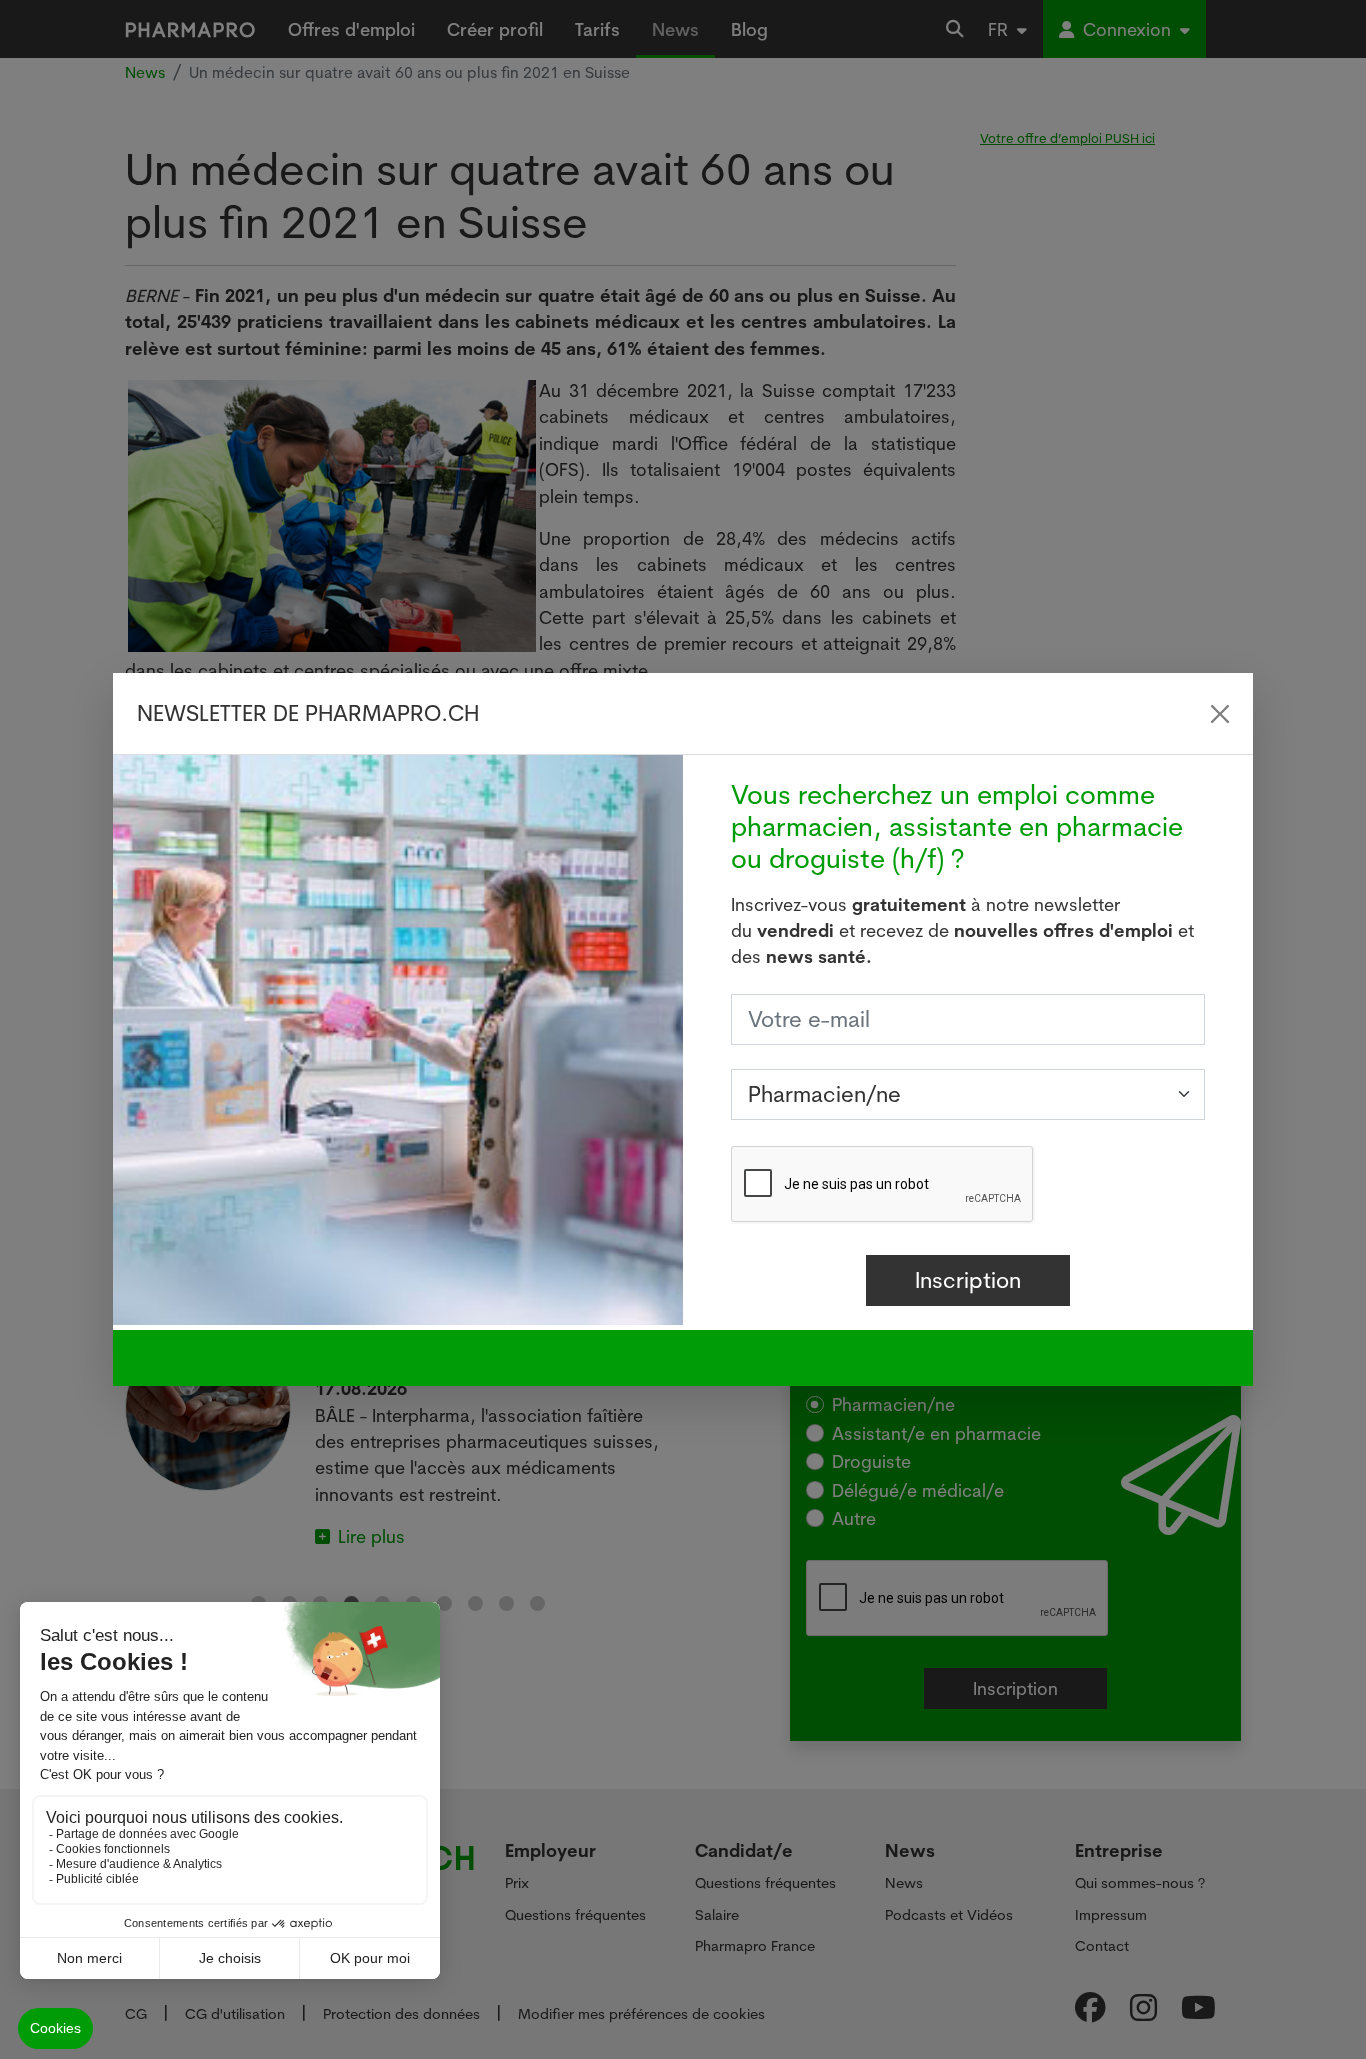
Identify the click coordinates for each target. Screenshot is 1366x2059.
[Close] (1220, 714)
